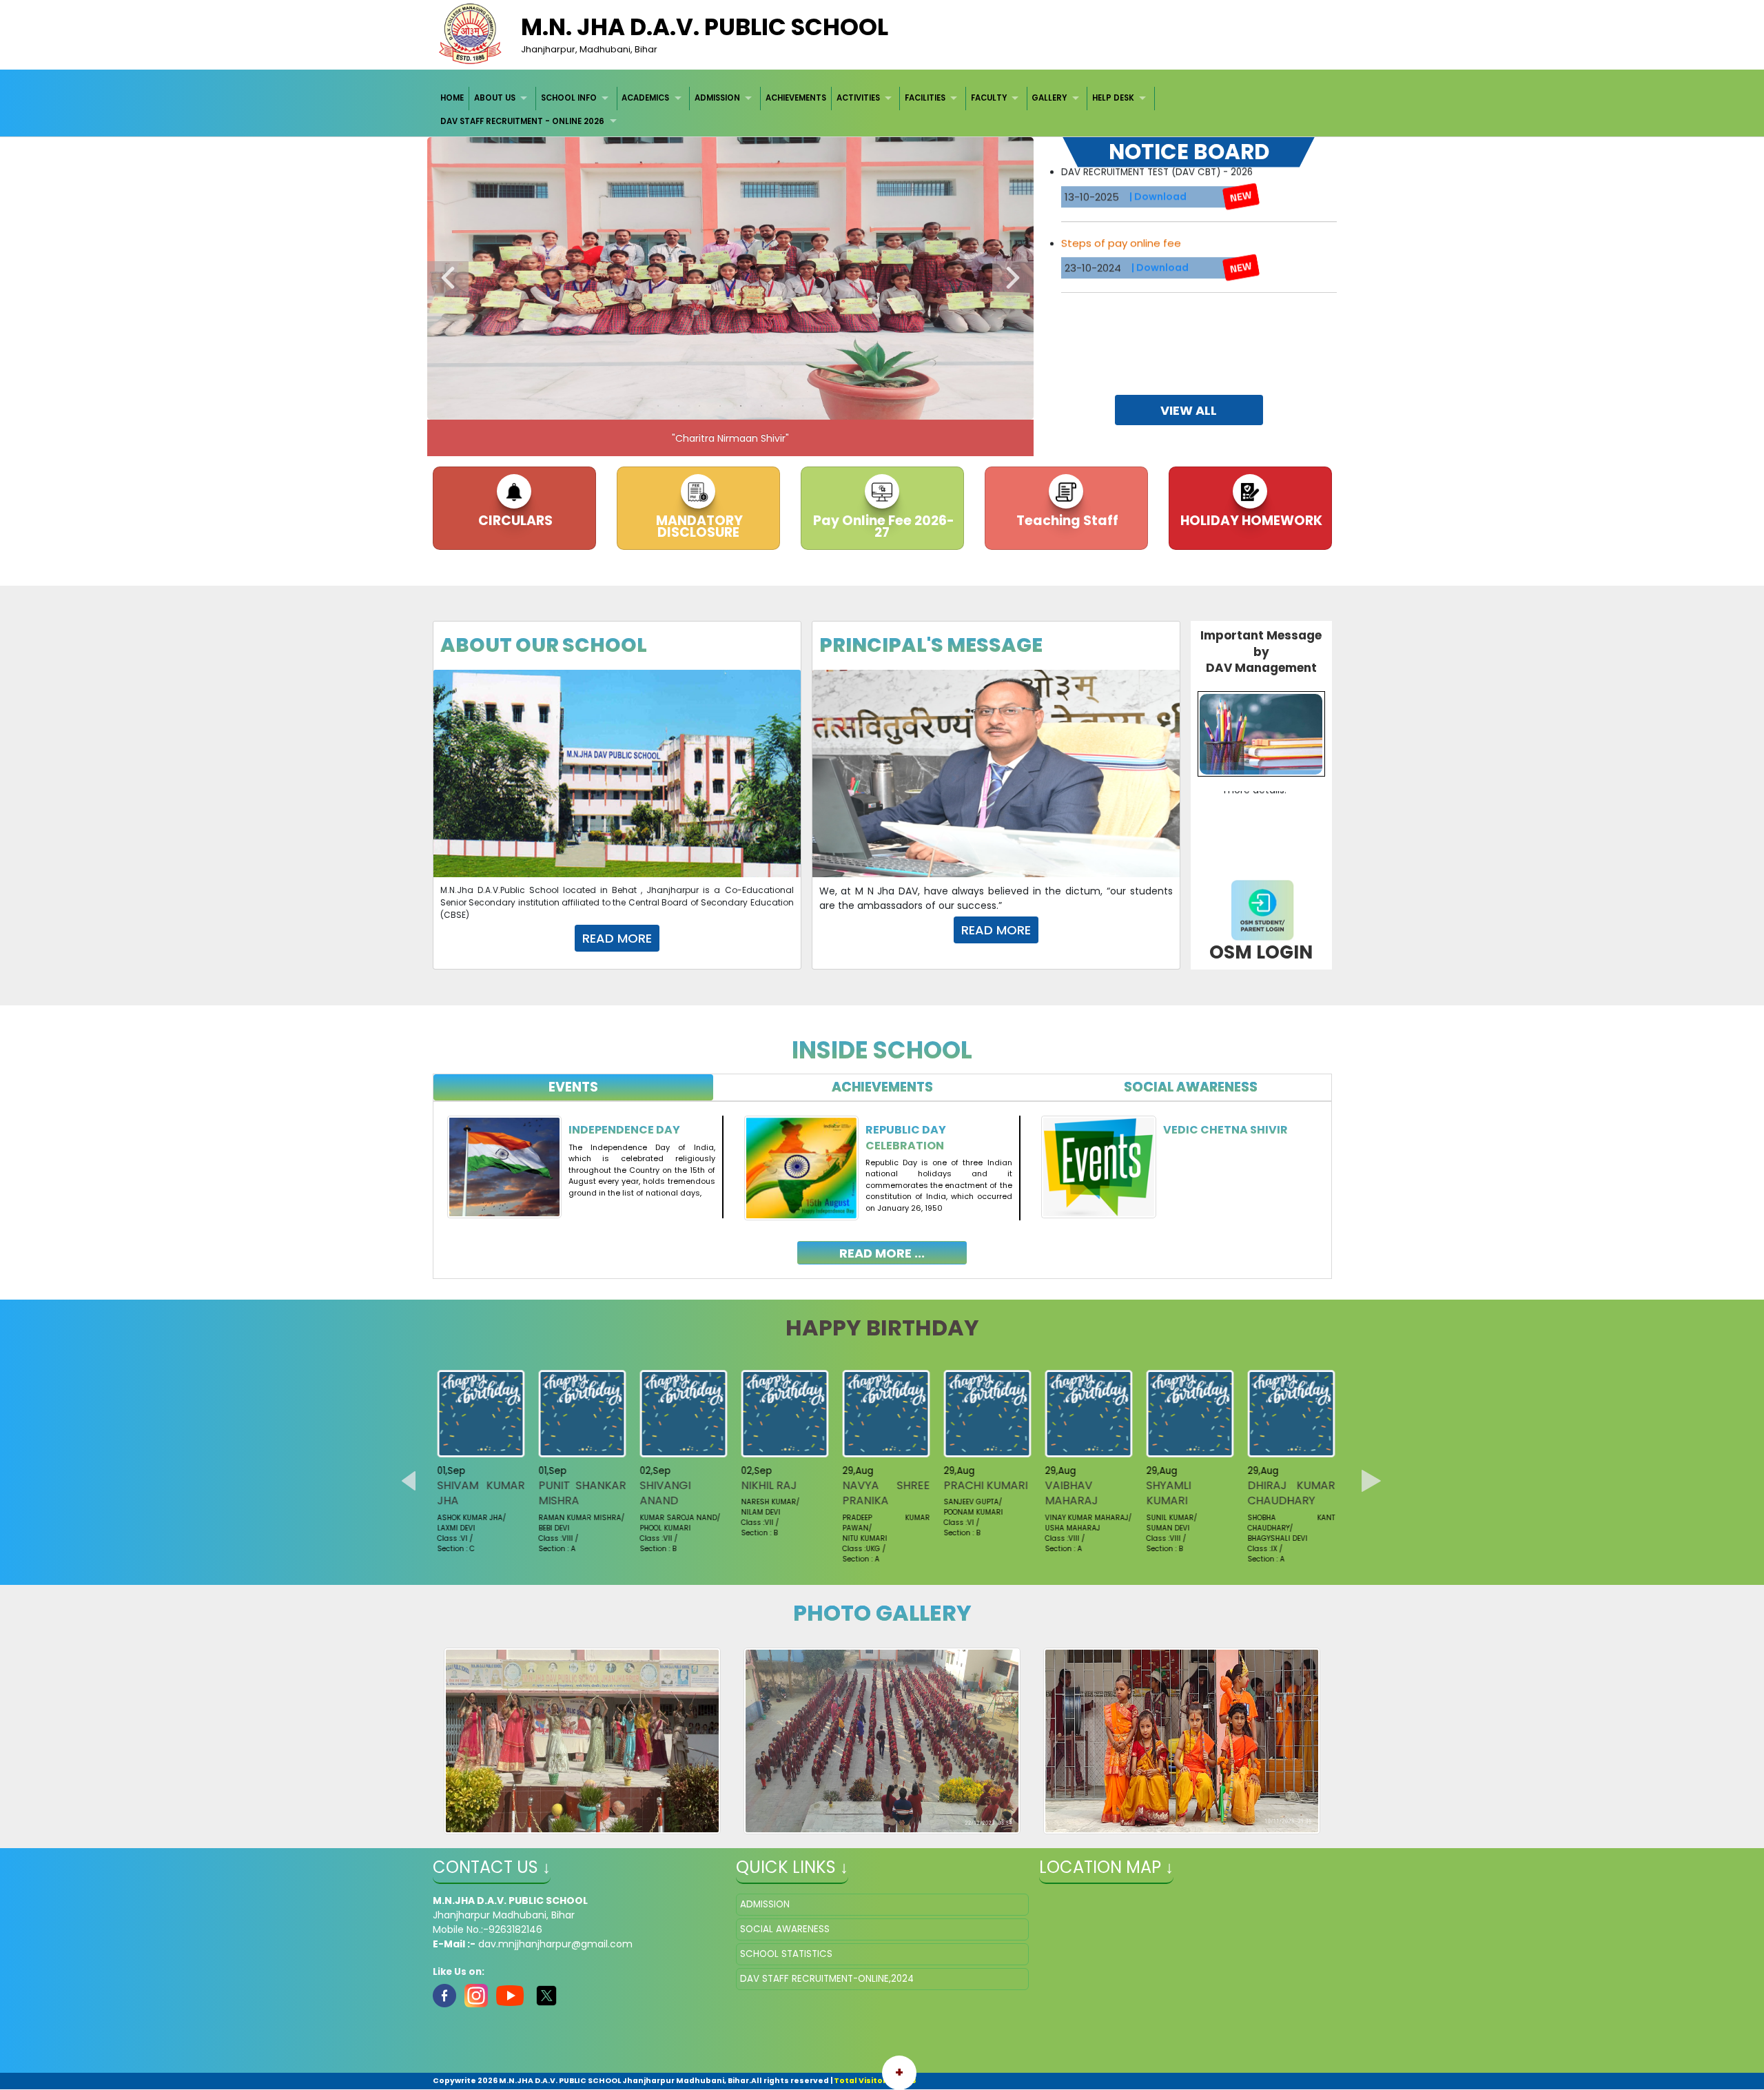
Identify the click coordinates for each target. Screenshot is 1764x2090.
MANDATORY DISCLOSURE (698, 526)
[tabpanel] (882, 1180)
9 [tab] (803, 406)
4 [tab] (699, 406)
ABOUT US (495, 98)
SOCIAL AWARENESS (785, 1929)
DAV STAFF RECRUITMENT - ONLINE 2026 (522, 121)
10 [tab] (823, 406)
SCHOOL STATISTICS (786, 1954)
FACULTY (989, 98)
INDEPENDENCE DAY (624, 1130)
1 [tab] (637, 406)
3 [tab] (679, 406)
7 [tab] (761, 406)
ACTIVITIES (858, 98)
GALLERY (1049, 98)
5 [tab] (720, 406)
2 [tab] (658, 406)
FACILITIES (925, 98)
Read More (617, 938)
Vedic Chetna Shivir (1225, 1130)
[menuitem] (453, 98)
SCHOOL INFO (569, 98)
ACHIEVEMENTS (796, 98)
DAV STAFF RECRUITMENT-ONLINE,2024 (827, 1979)
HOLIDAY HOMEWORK (1250, 521)
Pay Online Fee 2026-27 (882, 526)
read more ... (882, 1253)
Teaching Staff (1066, 521)
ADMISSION (717, 98)
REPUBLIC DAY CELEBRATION (906, 1137)
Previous (448, 278)
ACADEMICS (645, 98)
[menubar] (882, 110)
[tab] (574, 1088)
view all (1189, 410)
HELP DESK (1113, 98)
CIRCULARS (514, 521)
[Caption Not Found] (583, 1741)
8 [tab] (782, 406)
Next (1013, 278)
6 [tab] (741, 406)
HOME (452, 98)
